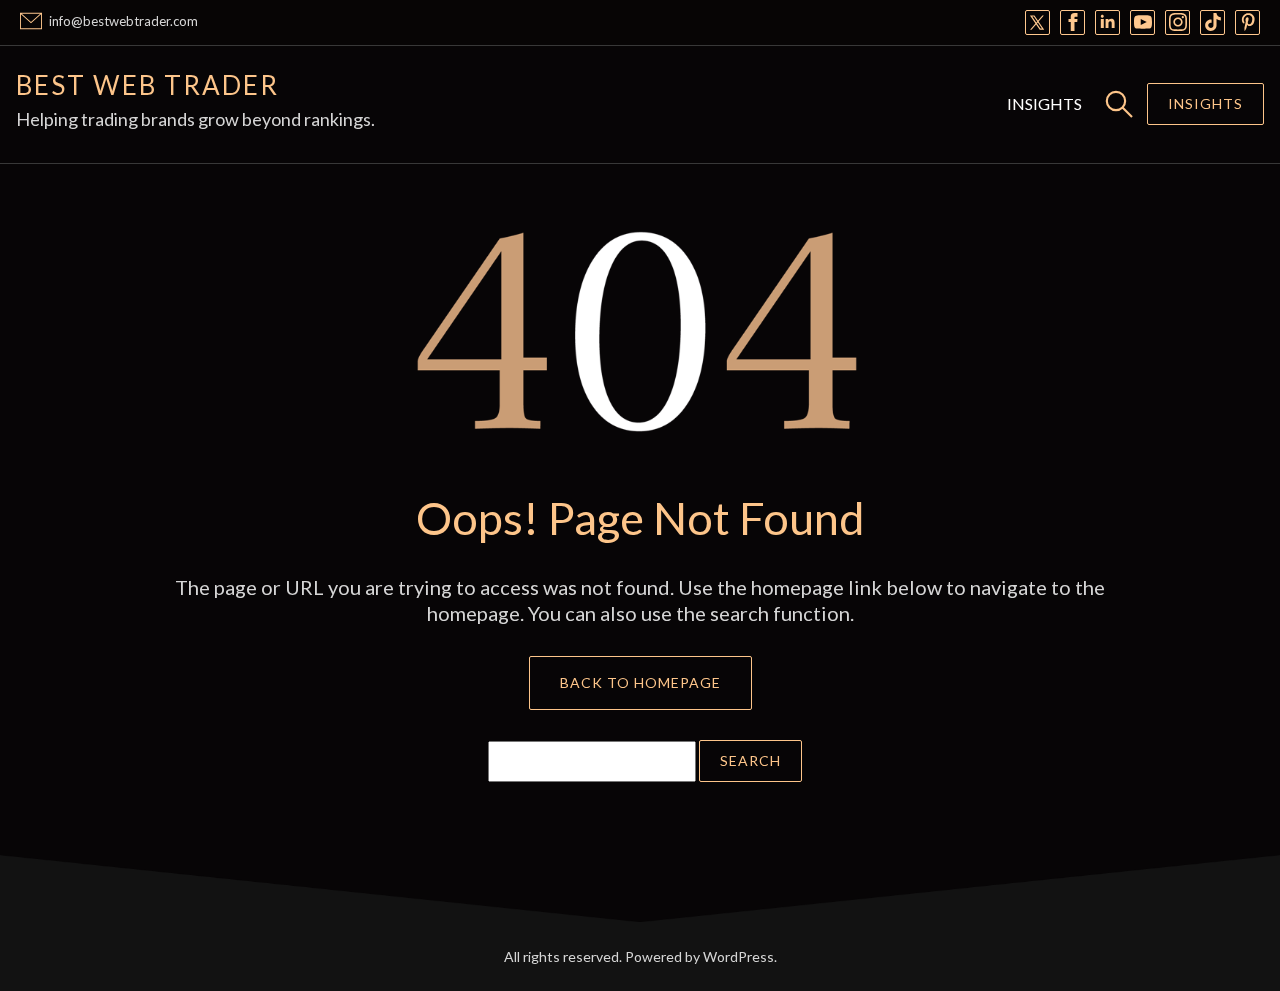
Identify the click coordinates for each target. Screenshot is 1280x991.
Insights (1044, 103)
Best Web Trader (147, 85)
